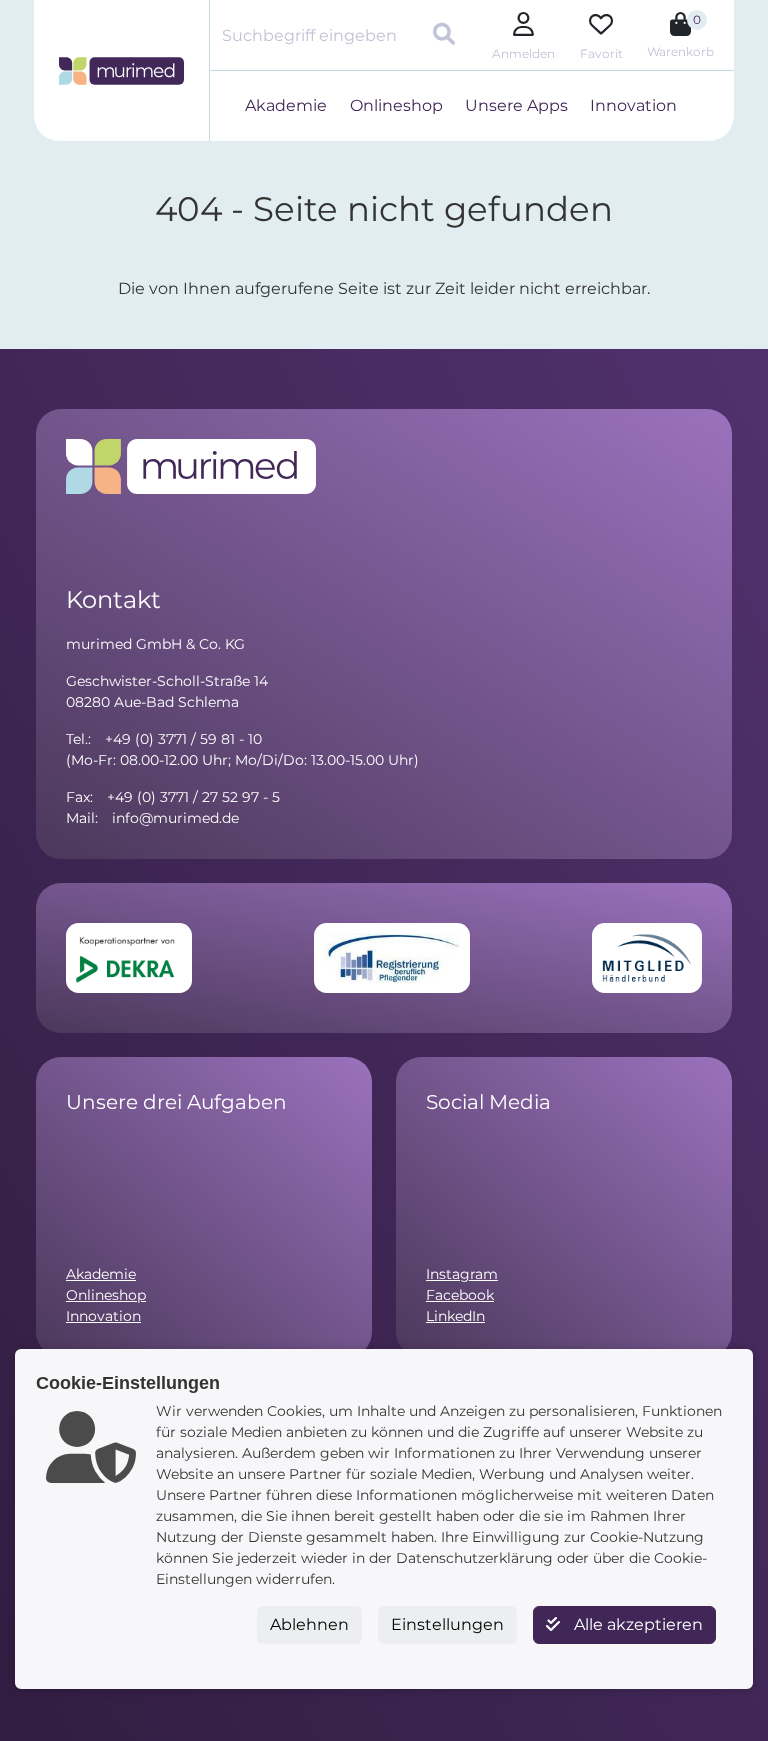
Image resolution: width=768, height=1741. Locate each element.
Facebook (460, 1295)
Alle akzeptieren (636, 1624)
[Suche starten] (446, 36)
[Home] (121, 71)
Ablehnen (309, 1624)
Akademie (286, 105)
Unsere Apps (516, 105)
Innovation (633, 105)
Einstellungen (447, 1624)
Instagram (462, 1274)
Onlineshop (396, 105)
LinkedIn (455, 1316)
